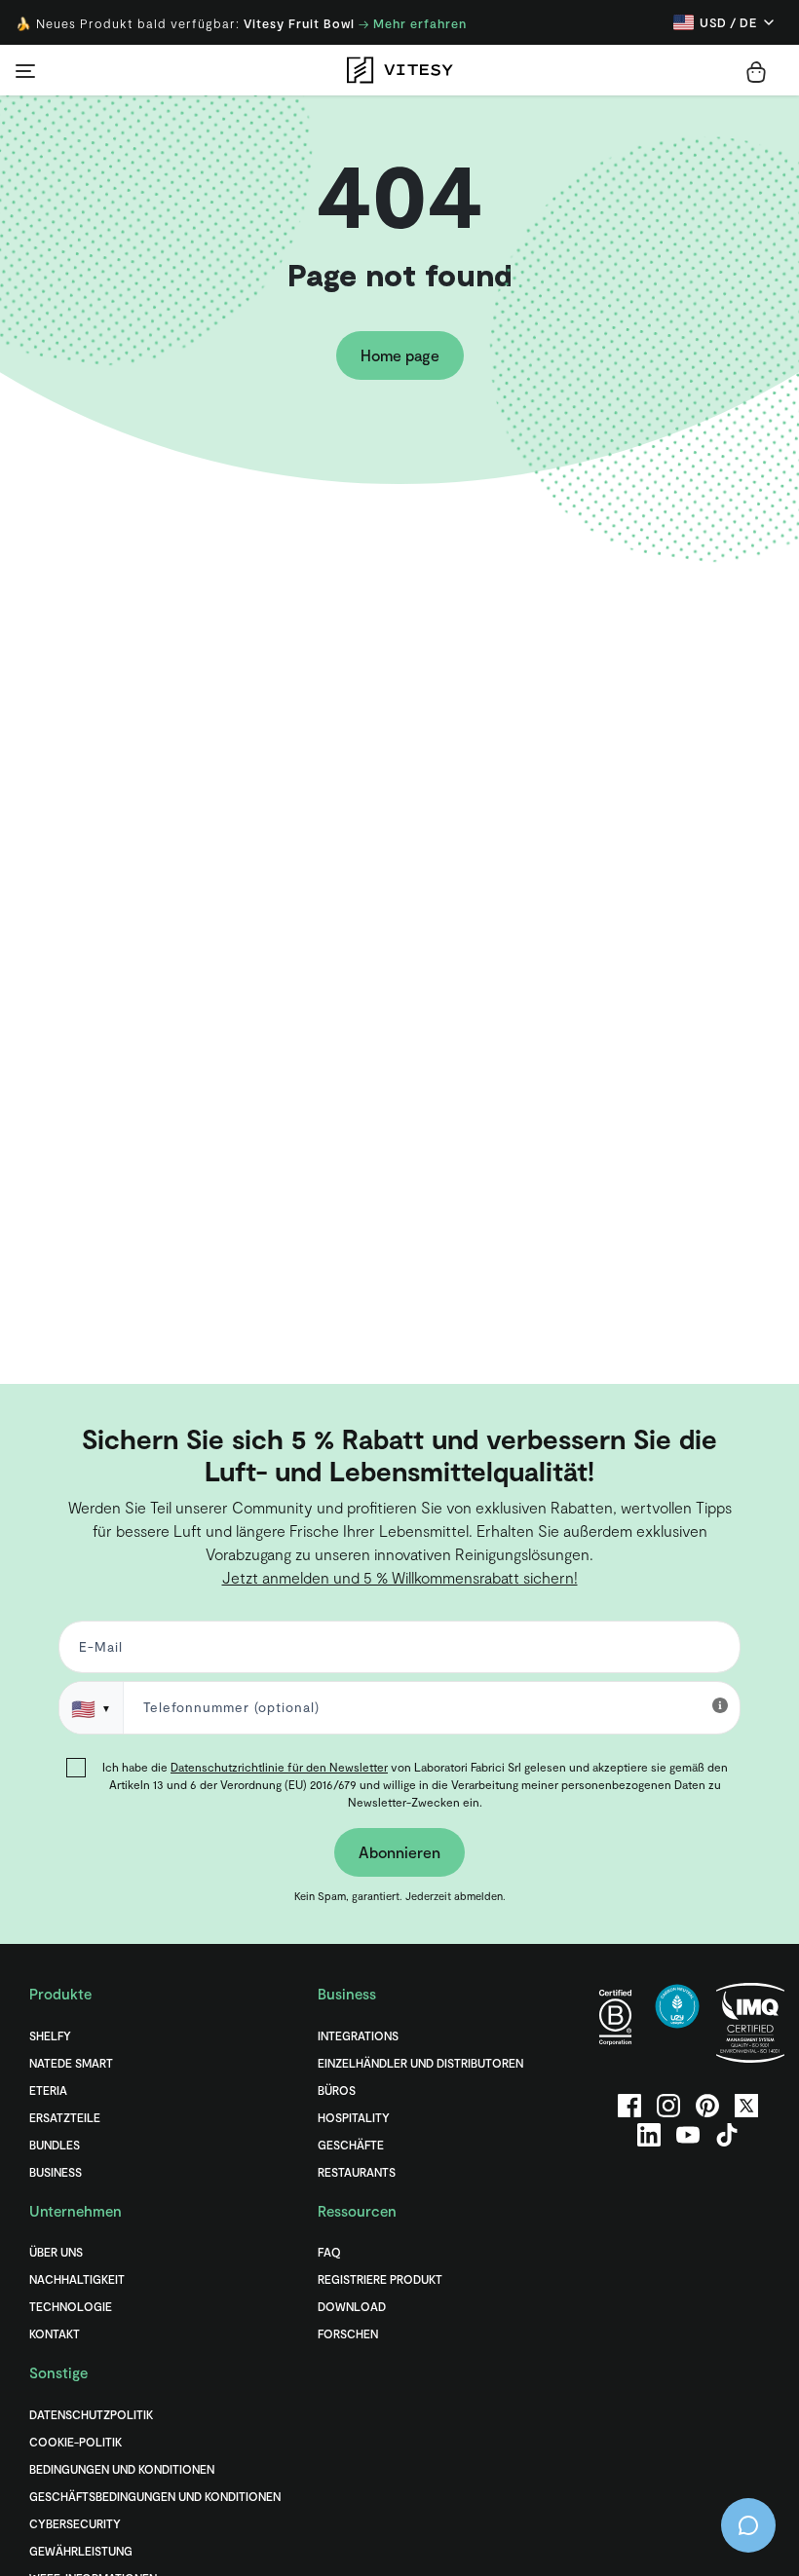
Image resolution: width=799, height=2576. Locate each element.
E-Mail (218, 1306)
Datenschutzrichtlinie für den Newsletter (387, 1420)
